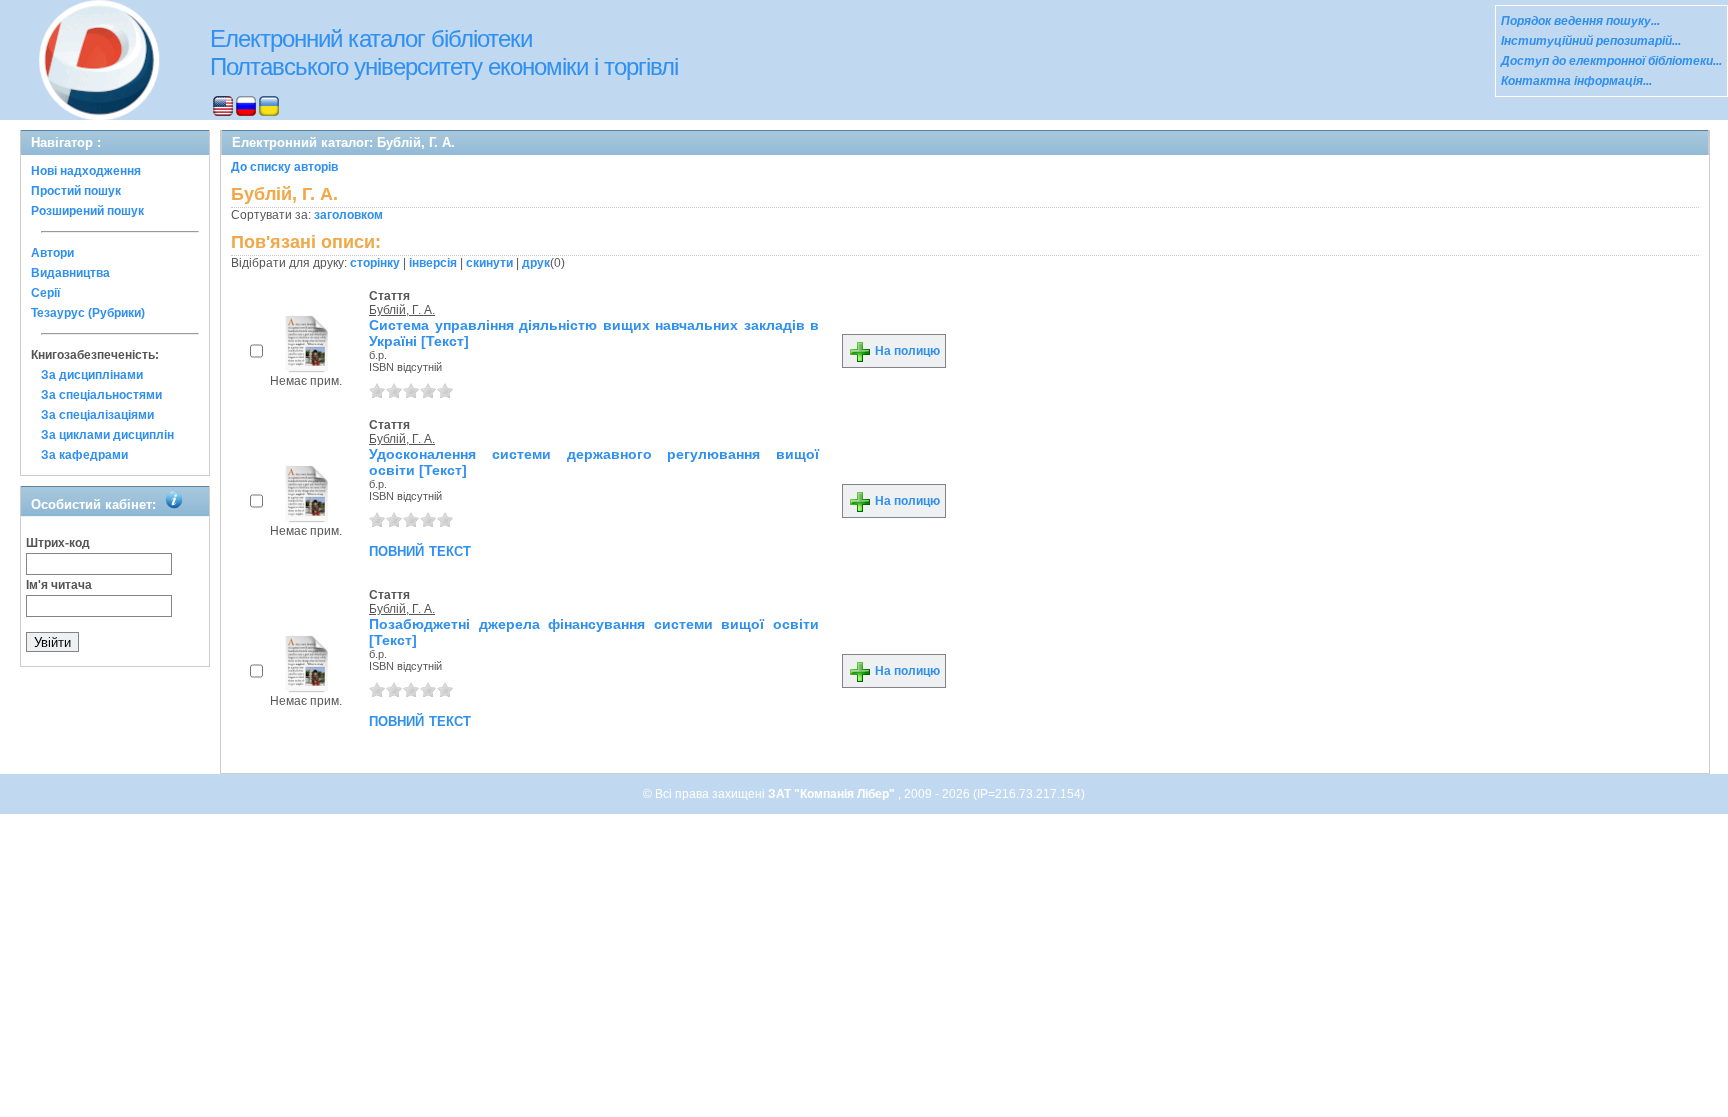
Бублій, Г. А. (402, 310)
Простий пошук (76, 191)
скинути (489, 263)
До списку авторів (284, 167)
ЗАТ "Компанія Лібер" (833, 794)
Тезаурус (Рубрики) (88, 313)
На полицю (906, 351)
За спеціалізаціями (97, 415)
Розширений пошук (87, 211)
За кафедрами (84, 455)
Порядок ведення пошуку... (1580, 21)
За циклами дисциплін (107, 435)
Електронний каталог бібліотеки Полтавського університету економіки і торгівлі (444, 52)
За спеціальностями (101, 395)
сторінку (375, 263)
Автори (52, 253)
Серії (45, 293)
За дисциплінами (92, 375)
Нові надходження (86, 171)
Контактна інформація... (1576, 81)
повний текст (420, 550)
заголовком (348, 215)
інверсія (433, 263)
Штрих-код (58, 543)
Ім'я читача (59, 585)
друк (536, 263)
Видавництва (70, 273)
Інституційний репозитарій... (1591, 41)
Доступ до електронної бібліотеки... (1611, 61)
